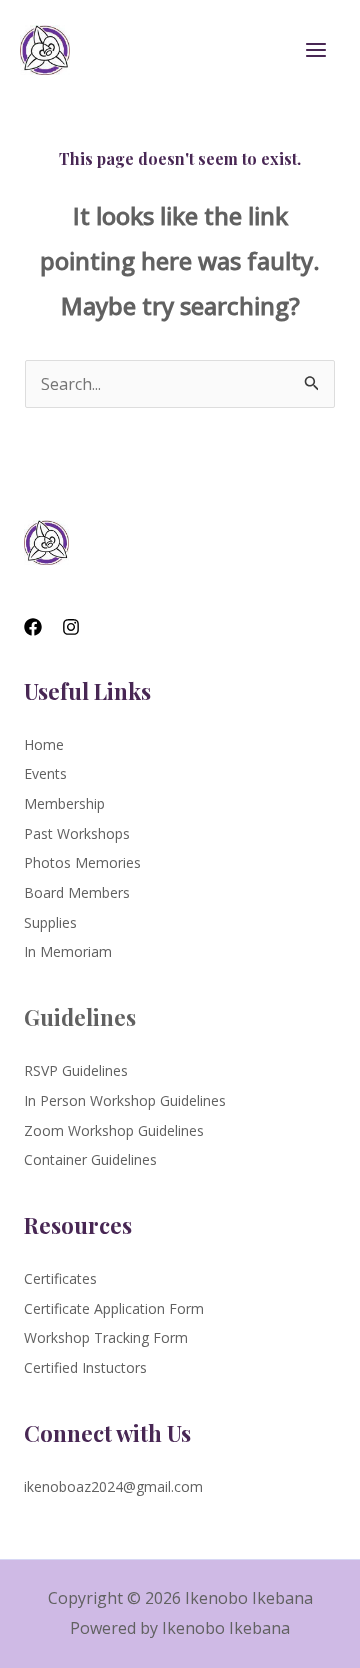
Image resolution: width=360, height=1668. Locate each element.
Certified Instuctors (85, 1367)
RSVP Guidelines (76, 1070)
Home (44, 744)
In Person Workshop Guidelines (125, 1100)
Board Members (77, 892)
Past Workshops (77, 833)
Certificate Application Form (114, 1308)
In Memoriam (68, 951)
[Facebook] (33, 627)
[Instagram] (71, 627)
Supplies (50, 922)
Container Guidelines (90, 1159)
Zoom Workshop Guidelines (114, 1130)
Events (45, 773)
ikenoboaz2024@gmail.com (113, 1486)
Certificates (60, 1278)
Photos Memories (82, 862)
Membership (64, 803)
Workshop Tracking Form (106, 1337)
